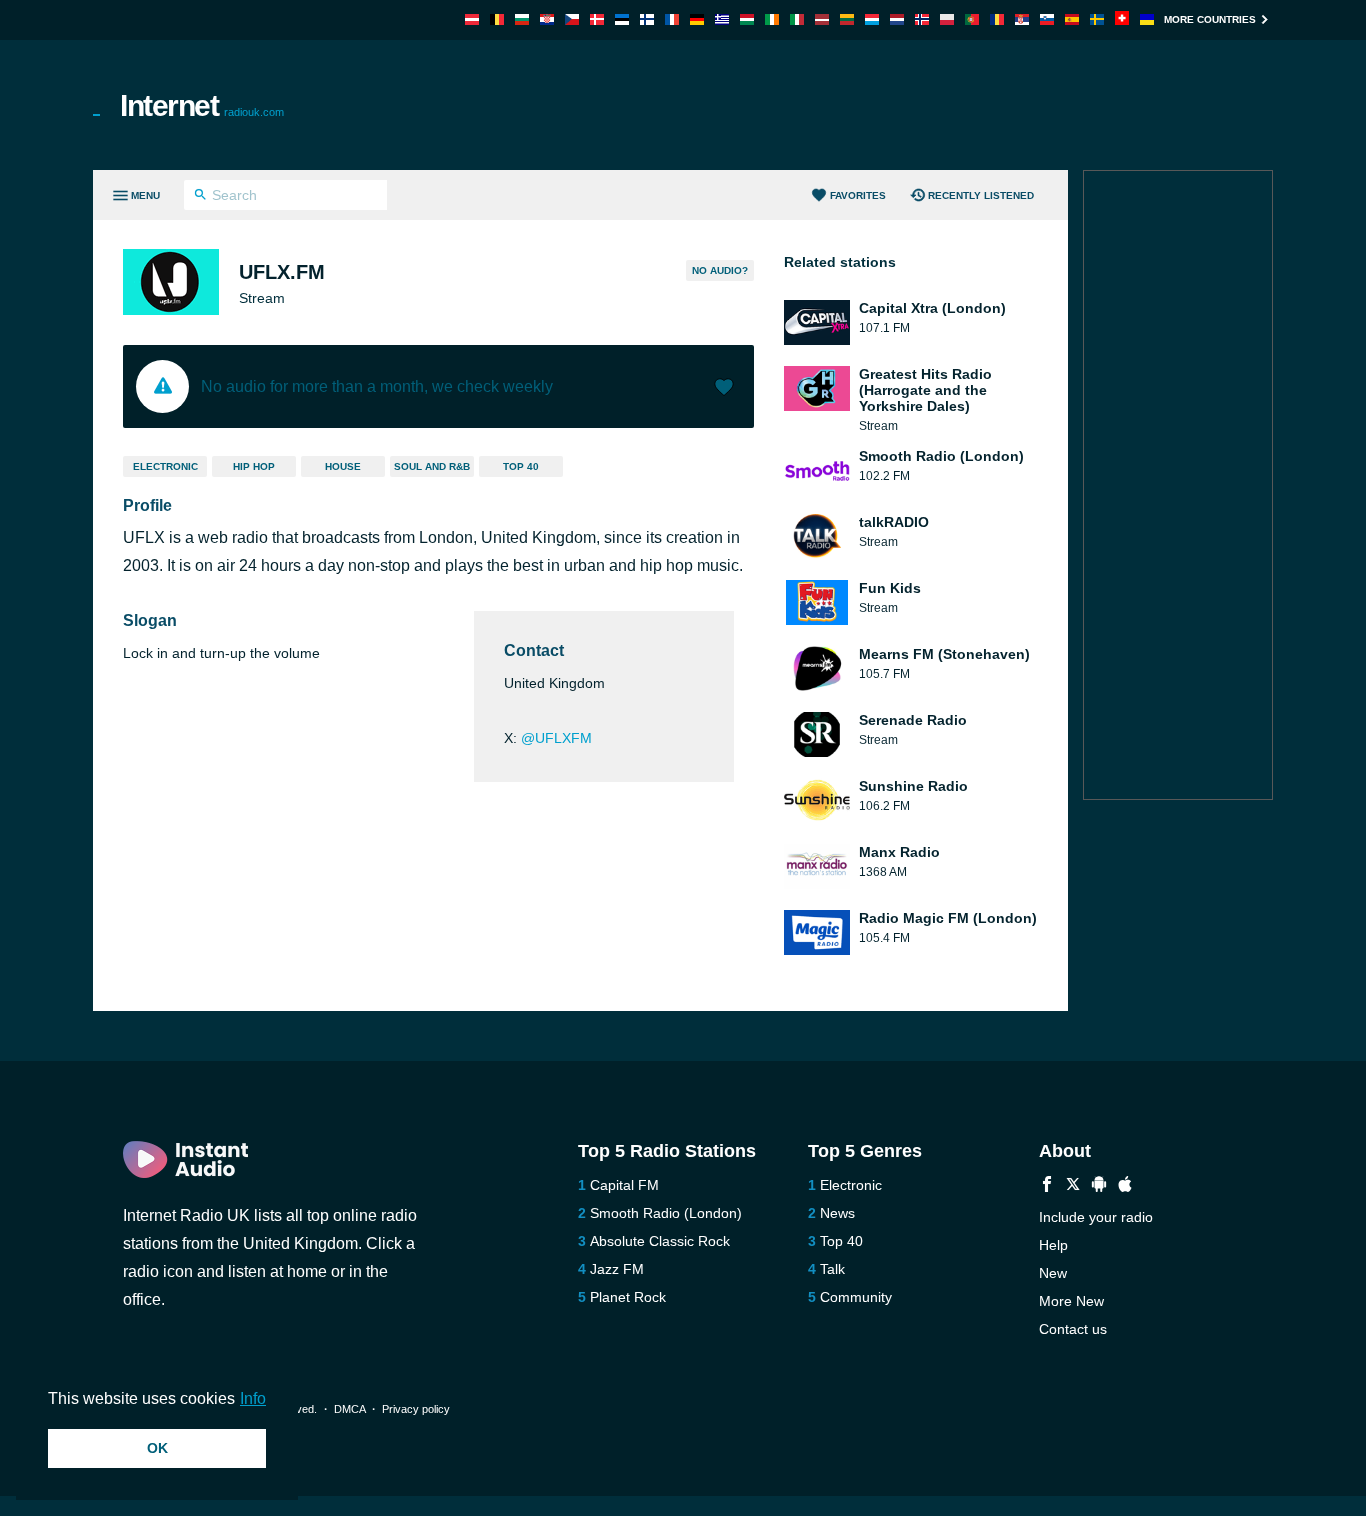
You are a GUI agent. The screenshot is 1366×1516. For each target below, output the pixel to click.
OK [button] (157, 1448)
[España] (1072, 19)
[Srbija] (1022, 19)
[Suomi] (647, 19)
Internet (202, 105)
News (837, 1213)
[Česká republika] (572, 19)
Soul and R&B (432, 466)
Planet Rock (628, 1297)
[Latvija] (822, 19)
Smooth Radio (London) (666, 1213)
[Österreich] (472, 19)
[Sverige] (1097, 19)
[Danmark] (597, 19)
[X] (1073, 1186)
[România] (997, 19)
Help (1053, 1245)
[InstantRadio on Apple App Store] (1125, 1186)
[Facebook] (1047, 1186)
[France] (672, 19)
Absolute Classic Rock (660, 1241)
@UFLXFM (556, 738)
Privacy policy (416, 1409)
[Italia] (797, 19)
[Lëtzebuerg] (872, 19)
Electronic (165, 466)
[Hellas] (722, 19)
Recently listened (981, 195)
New (1053, 1273)
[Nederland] (897, 19)
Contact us (1073, 1329)
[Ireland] (772, 19)
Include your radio (1096, 1217)
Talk (832, 1269)
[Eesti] (622, 19)
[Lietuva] (847, 19)
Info (253, 1398)
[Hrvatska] (547, 19)
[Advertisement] (909, 105)
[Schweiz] (1122, 19)
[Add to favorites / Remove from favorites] (724, 389)
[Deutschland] (697, 19)
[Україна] (1147, 19)
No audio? (720, 270)
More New (1071, 1301)
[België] (497, 19)
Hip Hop (254, 466)
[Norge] (922, 19)
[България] (522, 19)
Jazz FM (617, 1269)
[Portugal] (972, 19)
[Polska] (947, 19)
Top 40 (521, 466)
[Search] (200, 197)
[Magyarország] (747, 19)
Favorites (858, 195)
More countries (1210, 19)
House (343, 466)
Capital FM (624, 1185)
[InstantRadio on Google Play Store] (1099, 1186)
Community (856, 1297)
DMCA (349, 1409)
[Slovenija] (1047, 19)
